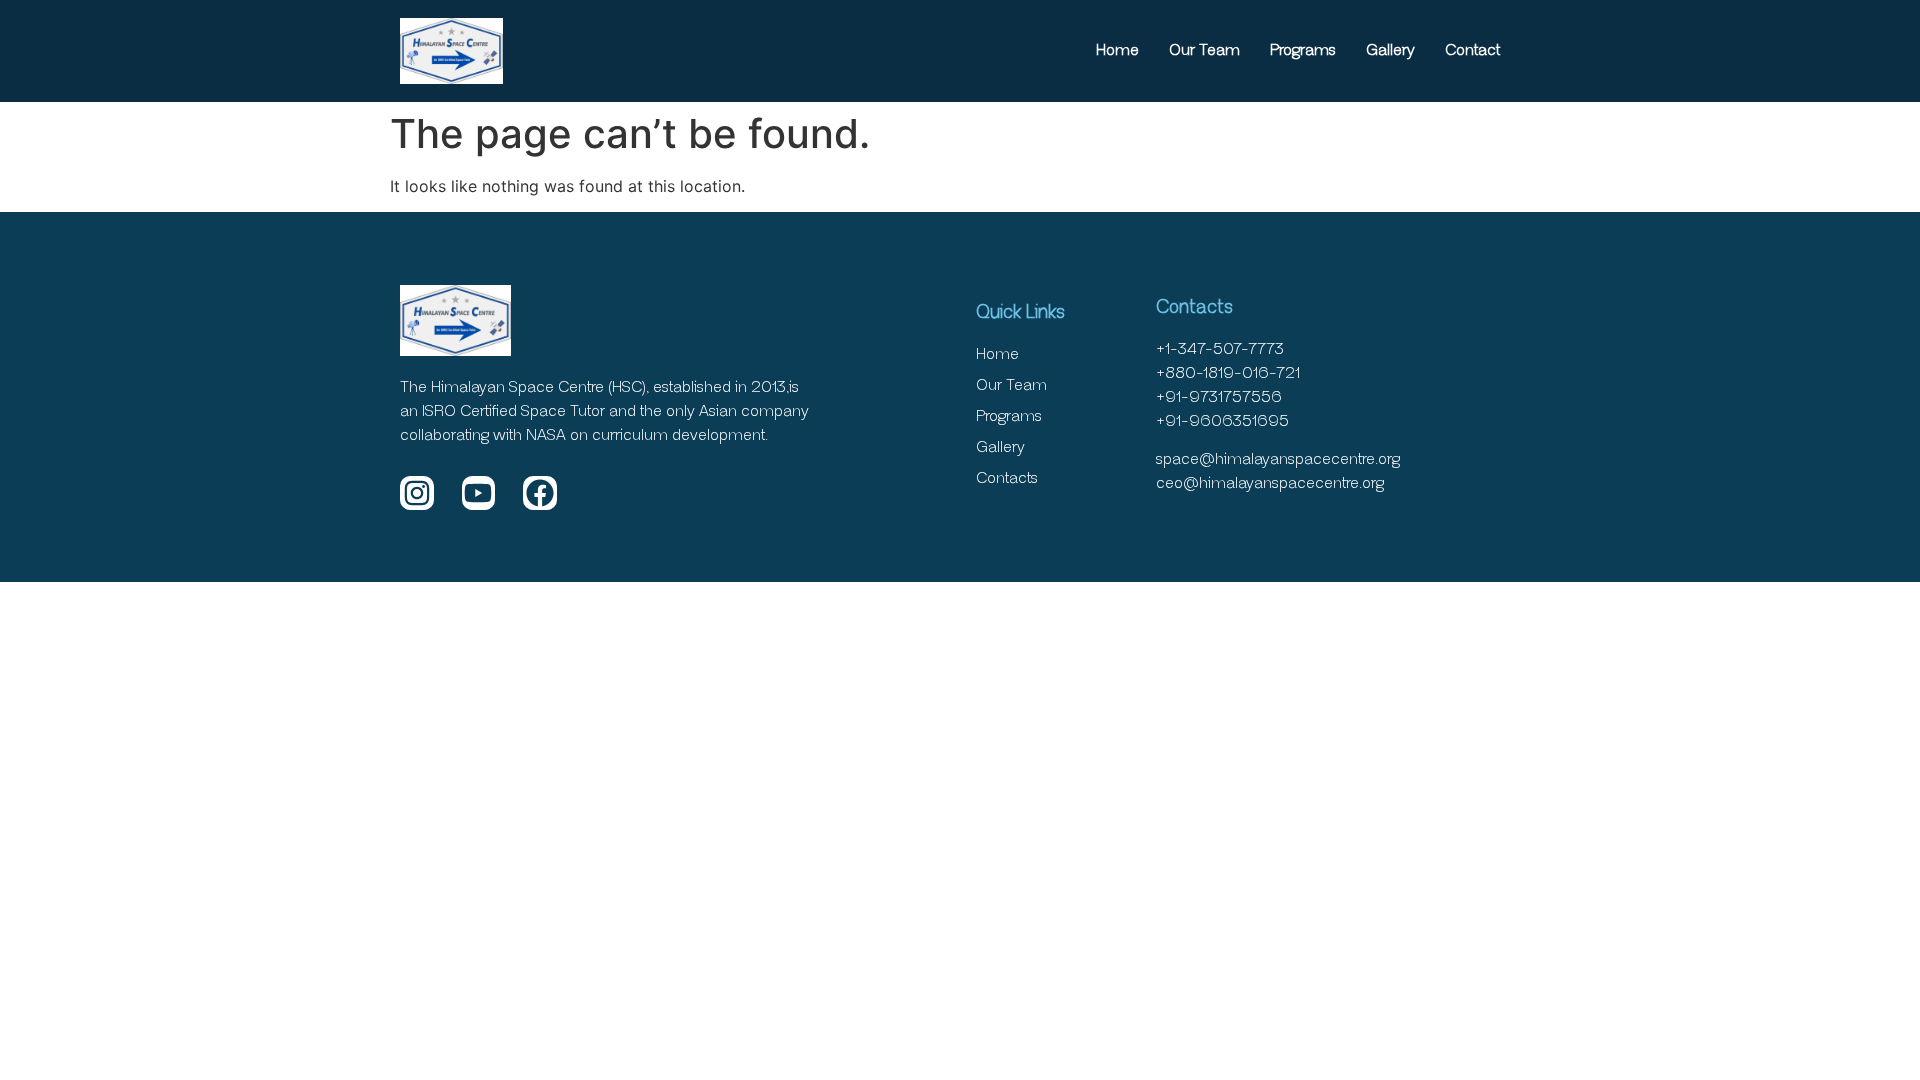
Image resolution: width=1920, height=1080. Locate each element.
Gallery (1390, 50)
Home (1117, 50)
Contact (1472, 50)
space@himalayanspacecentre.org (1278, 459)
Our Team (1204, 50)
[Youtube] (479, 493)
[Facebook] (540, 493)
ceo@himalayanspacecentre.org (1270, 483)
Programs (1303, 50)
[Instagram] (417, 493)
